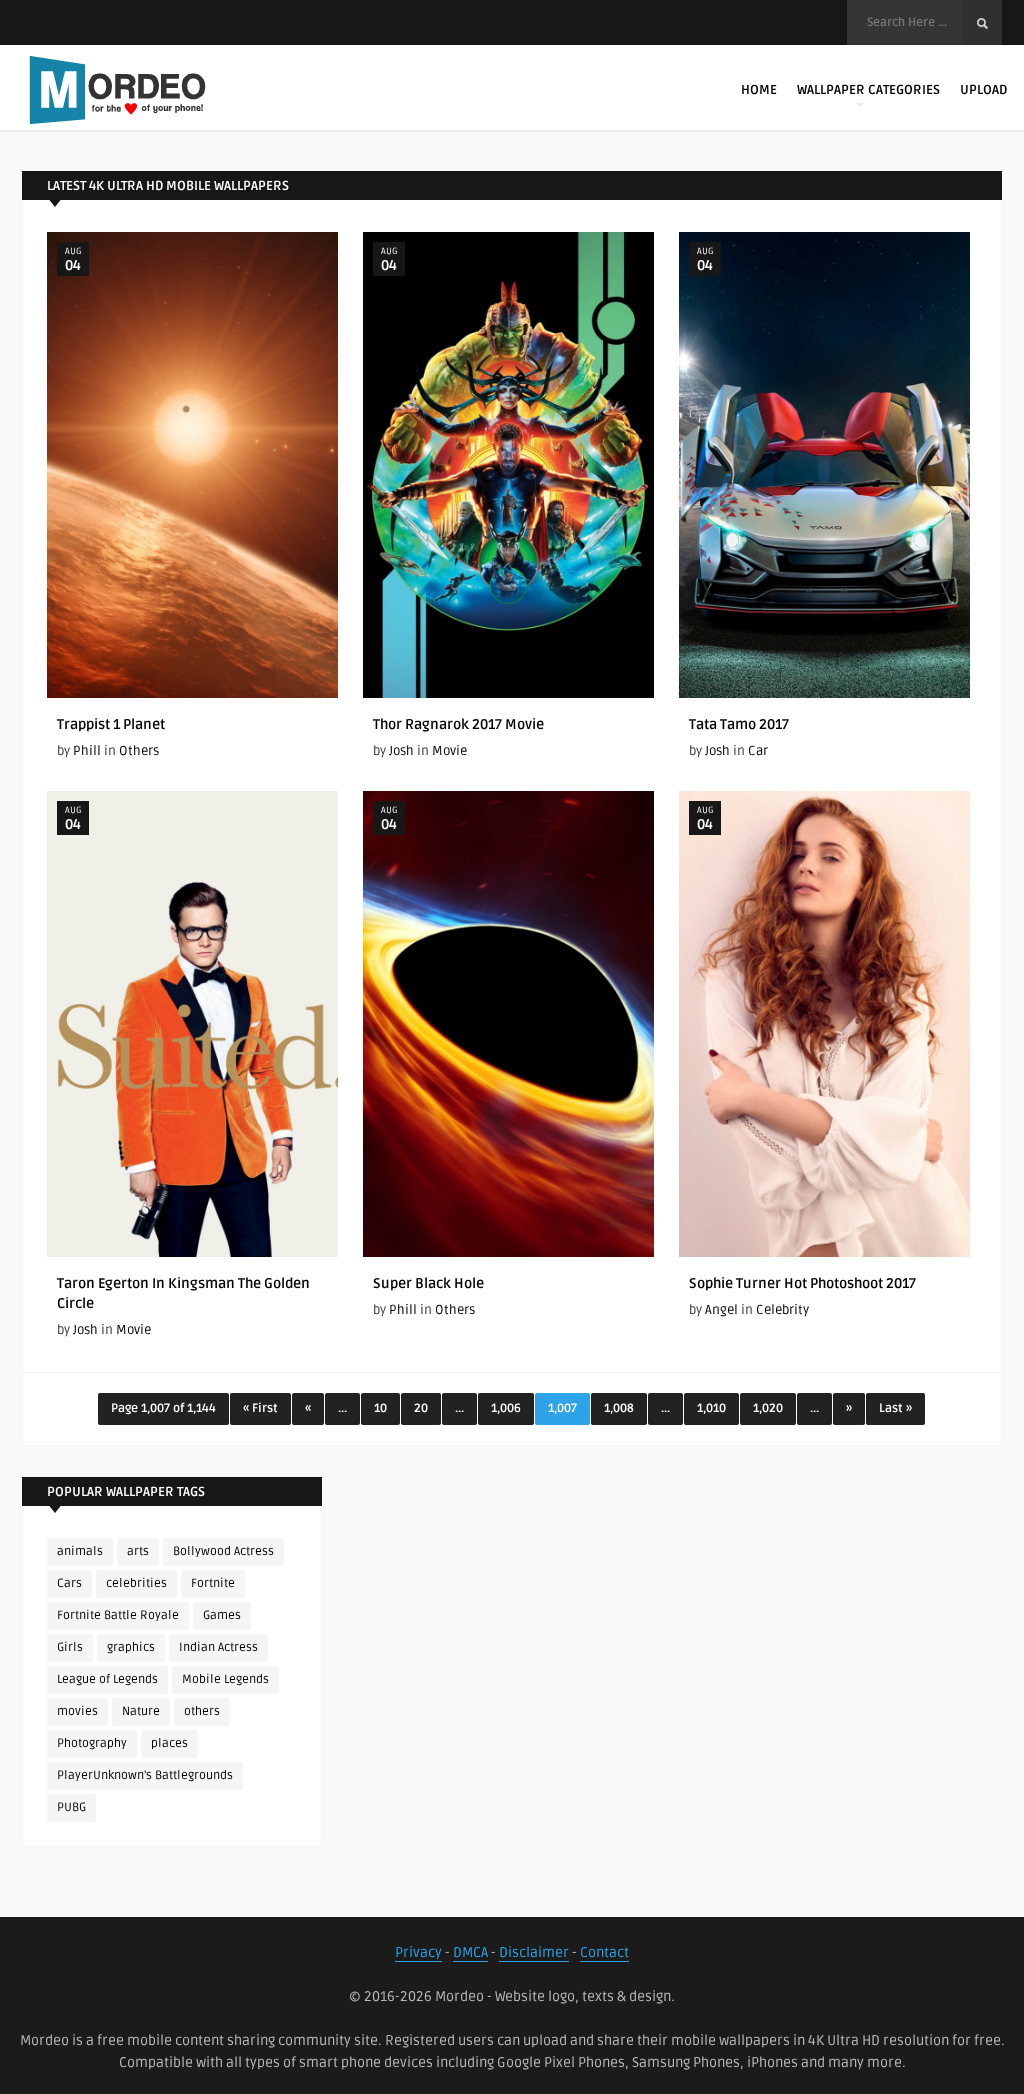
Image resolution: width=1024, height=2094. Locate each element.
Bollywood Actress (223, 1551)
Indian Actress (218, 1647)
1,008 (619, 1408)
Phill (87, 751)
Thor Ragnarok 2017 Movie (458, 724)
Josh (401, 751)
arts (138, 1551)
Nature (141, 1711)
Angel (721, 1310)
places (169, 1743)
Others (139, 751)
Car (758, 751)
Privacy (418, 1952)
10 (380, 1408)
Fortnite (213, 1583)
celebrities (136, 1583)
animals (80, 1551)
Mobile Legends (225, 1679)
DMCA (470, 1952)
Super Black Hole (428, 1283)
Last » (895, 1408)
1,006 (506, 1408)
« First (260, 1408)
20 (421, 1408)
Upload (983, 90)
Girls (70, 1647)
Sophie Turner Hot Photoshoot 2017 (802, 1283)
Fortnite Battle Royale (118, 1615)
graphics (131, 1647)
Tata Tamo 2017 (739, 724)
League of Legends (107, 1679)
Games (222, 1615)
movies (77, 1711)
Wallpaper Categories (868, 90)
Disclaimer (534, 1952)
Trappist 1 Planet (111, 724)
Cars (69, 1583)
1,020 (768, 1408)
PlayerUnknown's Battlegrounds (145, 1775)
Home (759, 90)
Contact (604, 1952)
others (202, 1711)
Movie (449, 751)
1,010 (711, 1408)
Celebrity (782, 1310)
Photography (92, 1743)
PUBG (71, 1807)
